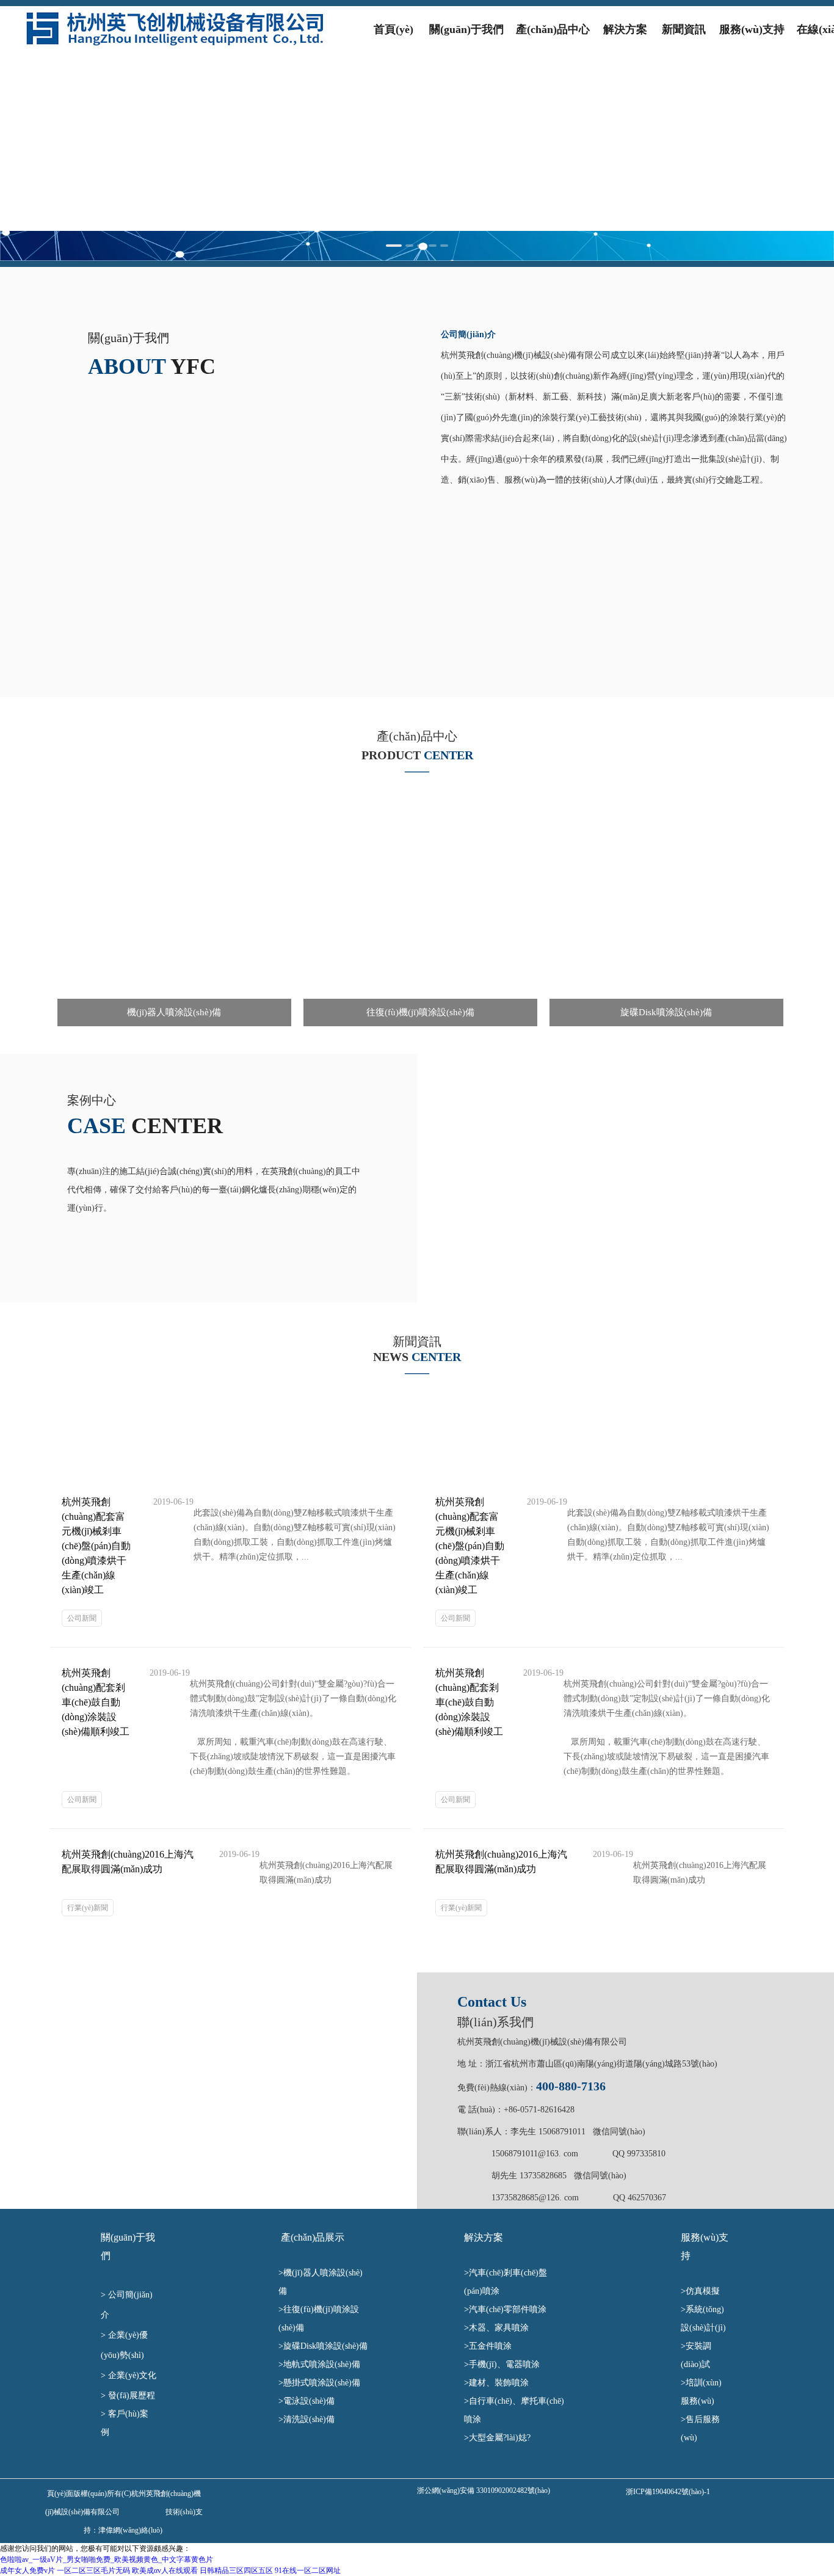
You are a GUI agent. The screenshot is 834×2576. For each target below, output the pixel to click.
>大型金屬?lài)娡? (502, 2438)
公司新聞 (82, 1618)
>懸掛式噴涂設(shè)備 (323, 2383)
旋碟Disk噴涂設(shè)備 (325, 2346)
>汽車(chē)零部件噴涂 (513, 2309)
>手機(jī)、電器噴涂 (507, 2364)
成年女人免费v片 (27, 2571)
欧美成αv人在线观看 (165, 2571)
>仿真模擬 (702, 2291)
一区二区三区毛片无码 (93, 2571)
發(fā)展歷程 (133, 2395)
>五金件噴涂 (494, 2346)
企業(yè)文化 (133, 2375)
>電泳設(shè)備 (314, 2401)
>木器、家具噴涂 (507, 2328)
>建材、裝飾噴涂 (500, 2383)
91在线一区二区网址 (308, 2571)
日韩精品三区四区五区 (236, 2571)
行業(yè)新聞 (88, 1908)
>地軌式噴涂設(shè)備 (322, 2364)
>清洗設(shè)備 (322, 2419)
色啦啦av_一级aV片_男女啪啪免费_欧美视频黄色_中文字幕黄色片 (107, 2560)
